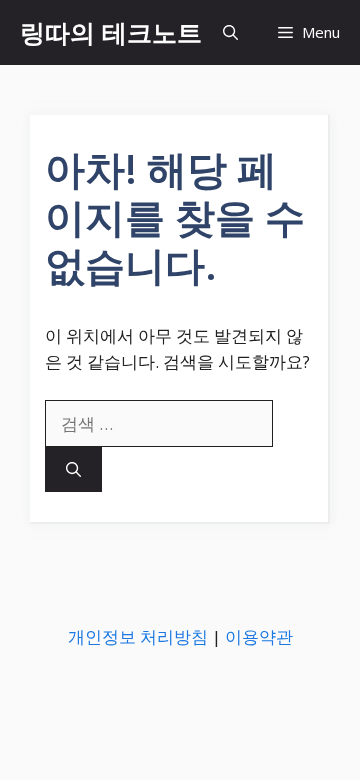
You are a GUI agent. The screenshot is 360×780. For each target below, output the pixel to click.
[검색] (73, 469)
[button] (230, 32)
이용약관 (259, 636)
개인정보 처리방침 (138, 636)
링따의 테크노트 (111, 32)
